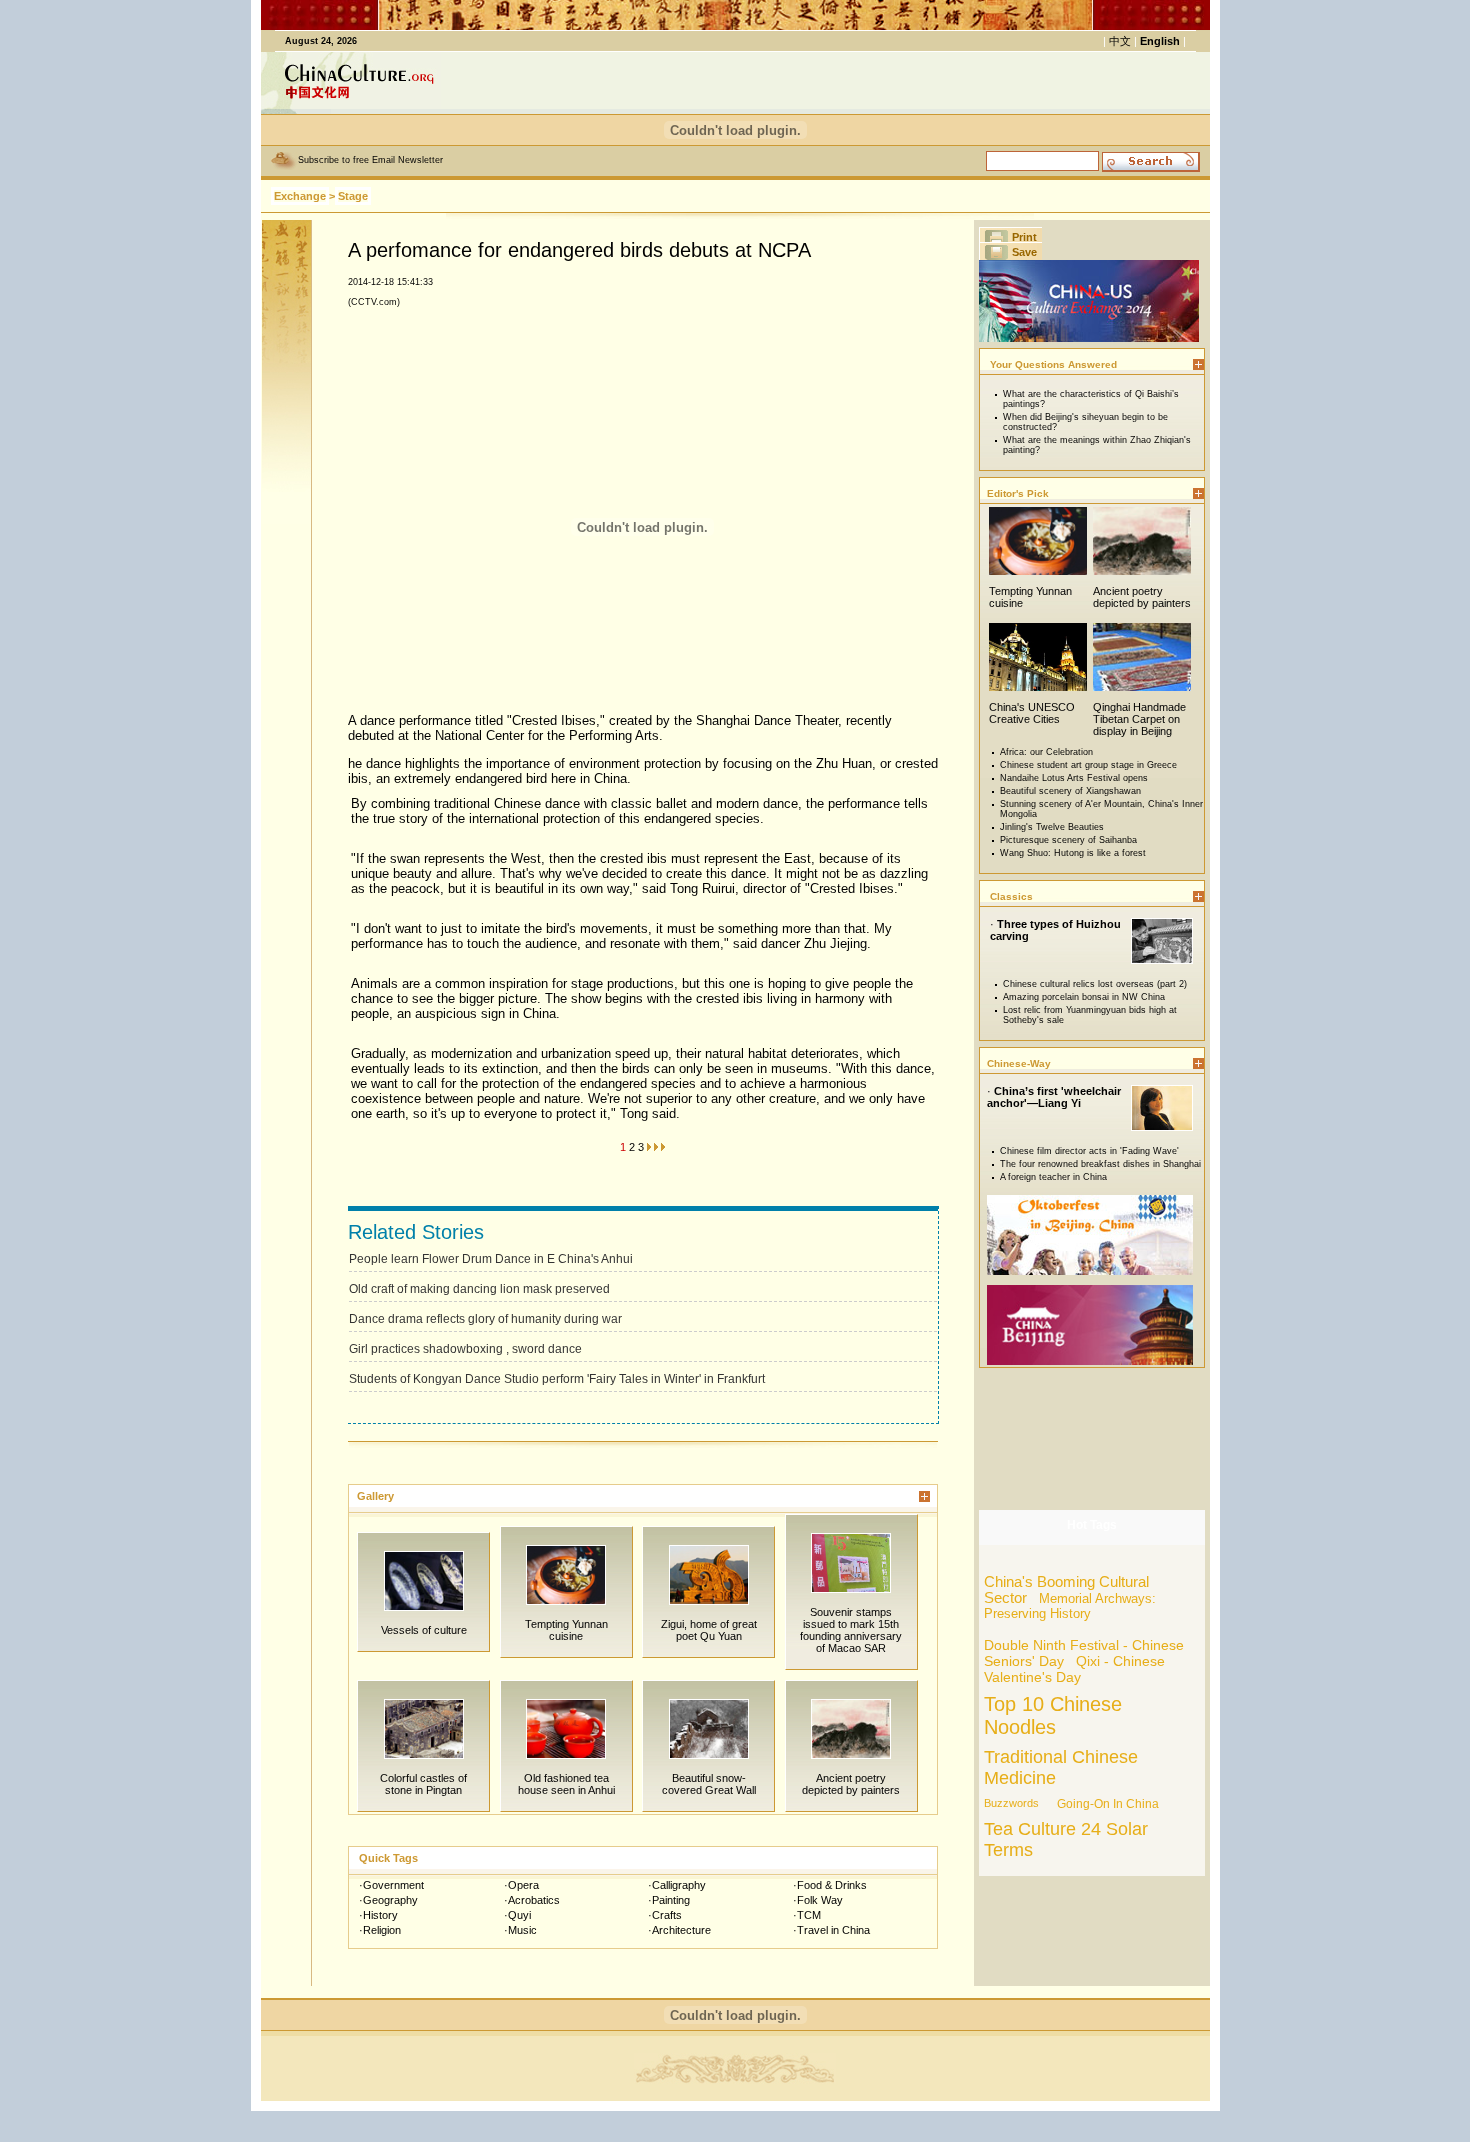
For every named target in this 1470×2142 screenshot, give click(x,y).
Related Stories (416, 1232)
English (1160, 41)
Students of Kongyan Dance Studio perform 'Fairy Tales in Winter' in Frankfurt (557, 1379)
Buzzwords (1011, 1803)
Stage (353, 196)
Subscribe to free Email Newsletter (370, 160)
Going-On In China (1108, 1804)
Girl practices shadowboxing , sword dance (465, 1349)
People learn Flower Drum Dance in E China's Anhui (491, 1259)
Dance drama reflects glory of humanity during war (485, 1319)
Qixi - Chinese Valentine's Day (1074, 1669)
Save (1024, 252)
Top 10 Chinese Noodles (1053, 1715)
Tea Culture (1030, 1829)
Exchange (300, 196)
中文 (1120, 41)
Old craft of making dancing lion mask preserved (479, 1289)
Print (1024, 237)
